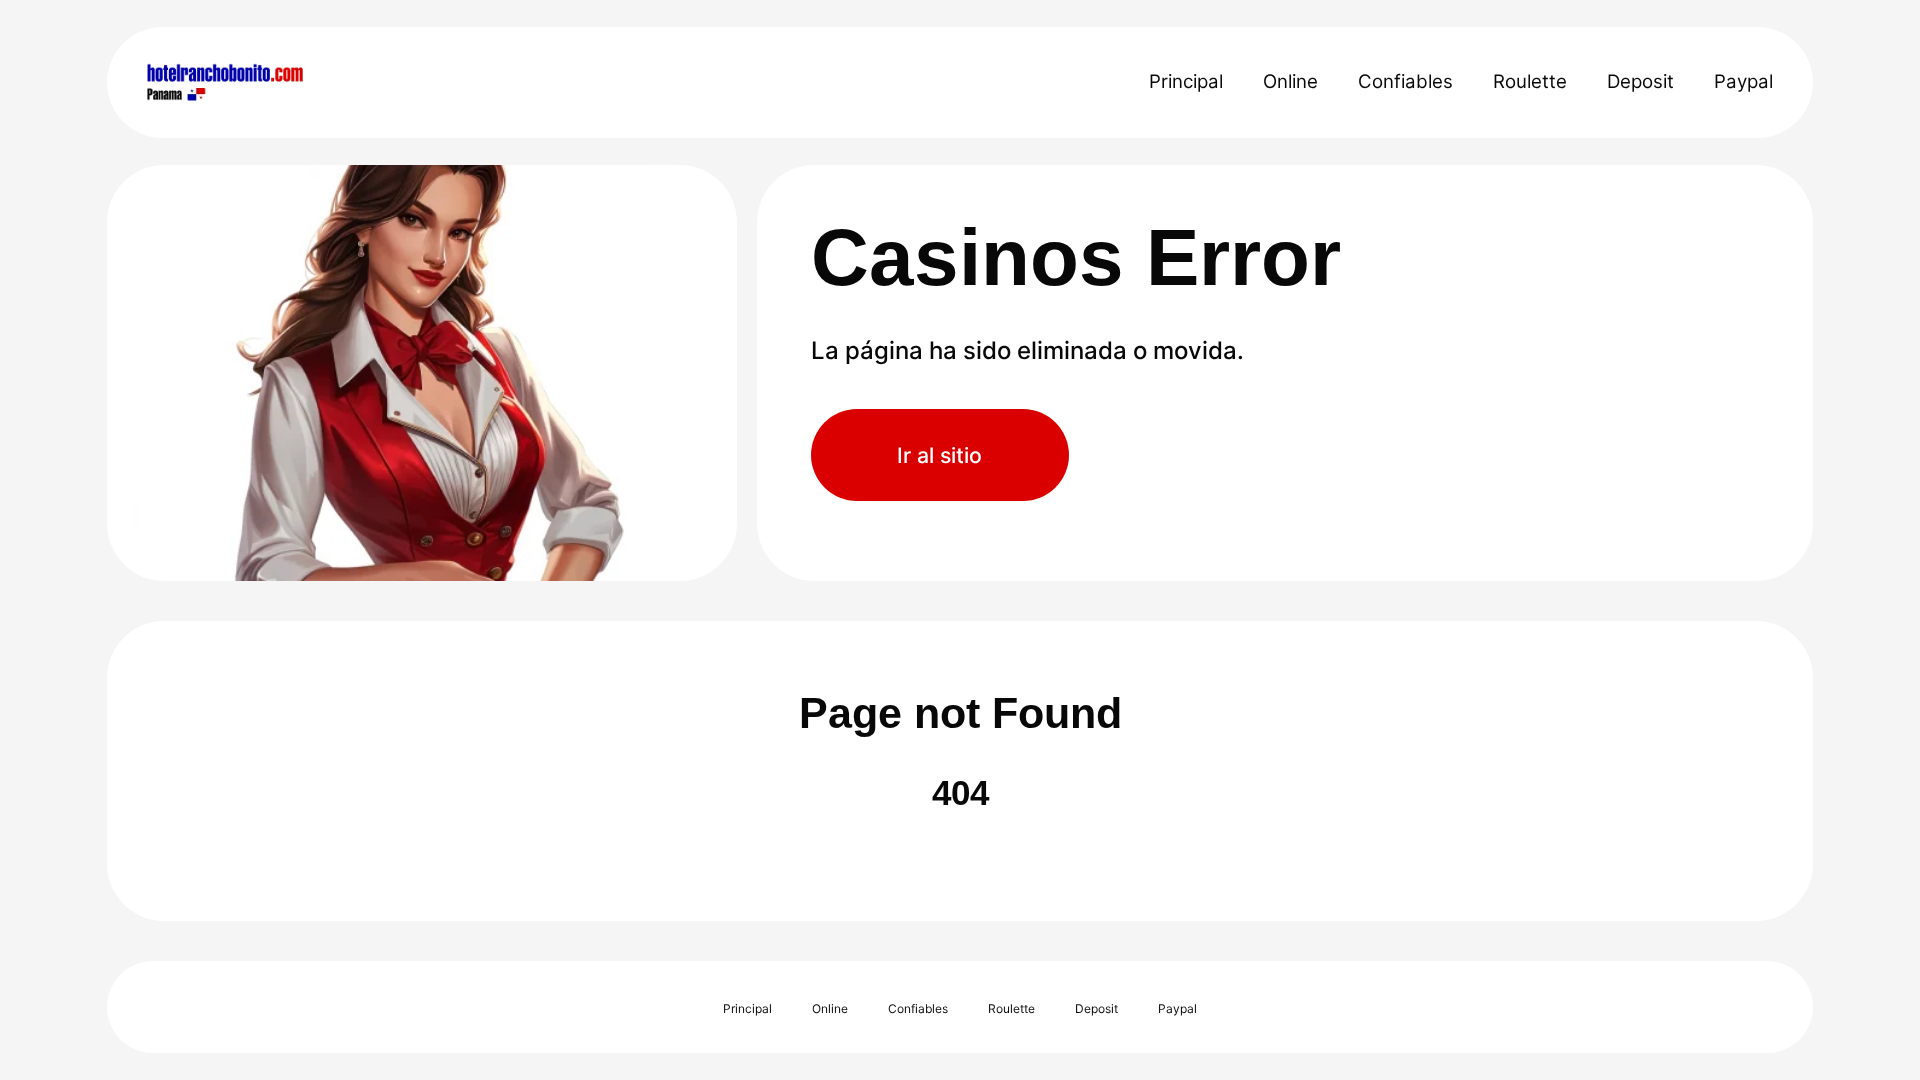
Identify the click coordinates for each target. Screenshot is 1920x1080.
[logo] (284, 82)
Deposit (1640, 81)
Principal (1186, 81)
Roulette (1530, 81)
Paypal (1743, 81)
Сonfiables (1405, 81)
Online (1290, 81)
